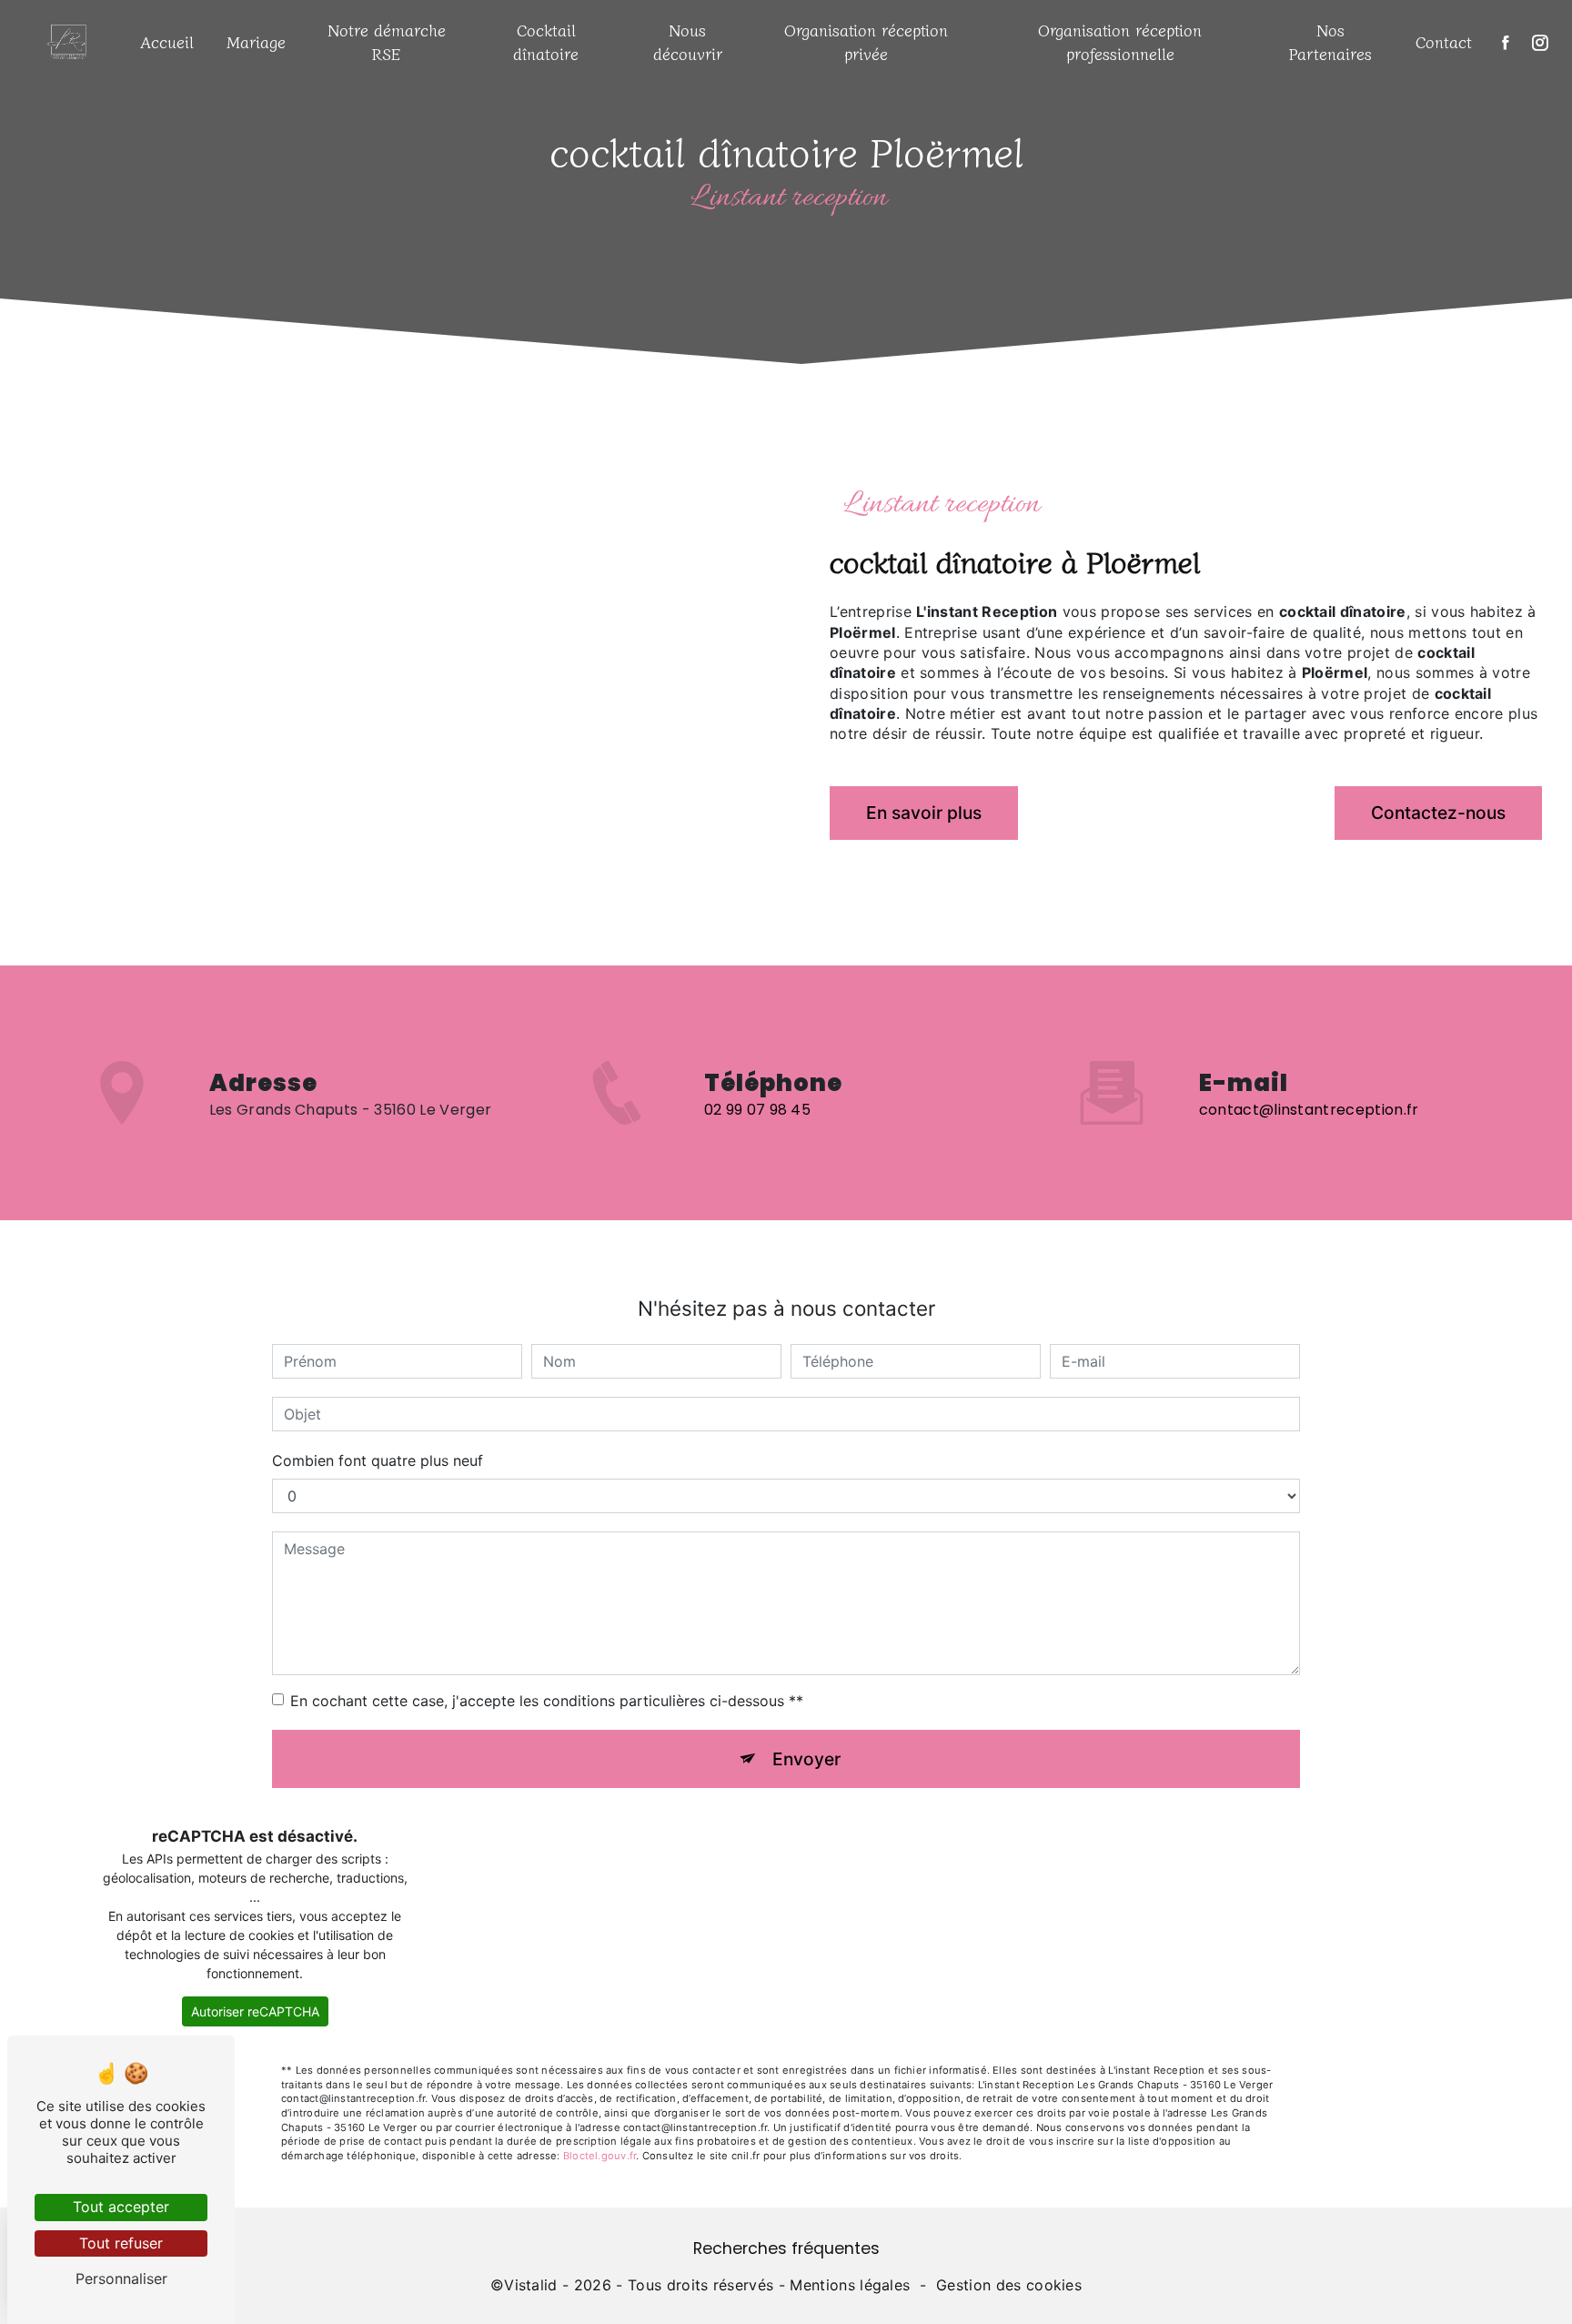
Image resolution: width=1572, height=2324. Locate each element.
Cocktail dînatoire (546, 41)
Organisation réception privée (866, 41)
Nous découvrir (688, 41)
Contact (1444, 41)
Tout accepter (121, 2207)
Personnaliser (121, 2279)
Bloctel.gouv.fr (600, 2156)
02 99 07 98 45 (757, 1110)
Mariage (256, 41)
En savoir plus (924, 813)
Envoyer (806, 1759)
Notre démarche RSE (387, 41)
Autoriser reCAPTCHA (255, 2011)
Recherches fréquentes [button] (786, 2248)
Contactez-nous (1438, 813)
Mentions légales (850, 2285)
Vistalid (531, 2285)
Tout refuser (121, 2243)
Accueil (167, 41)
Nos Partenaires (1330, 41)
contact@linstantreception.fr (1309, 1110)
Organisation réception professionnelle (1120, 41)
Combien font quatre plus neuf (378, 1460)
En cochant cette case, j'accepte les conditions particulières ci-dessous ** (547, 1701)
